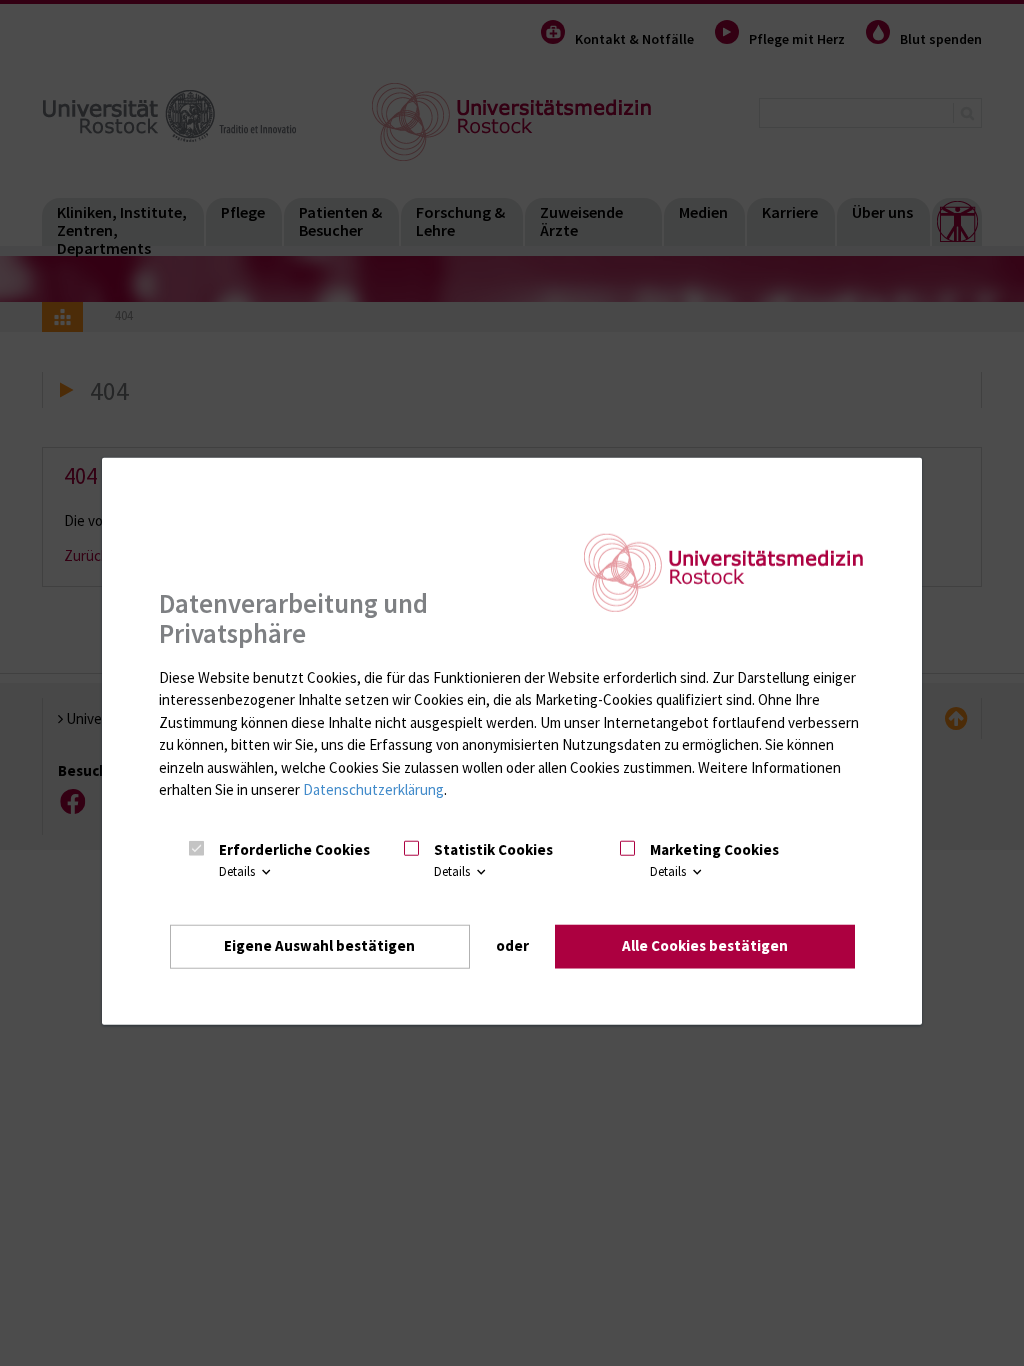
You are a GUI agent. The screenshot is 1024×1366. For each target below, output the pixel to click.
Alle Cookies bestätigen (705, 945)
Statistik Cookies (493, 849)
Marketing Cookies (714, 849)
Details (238, 872)
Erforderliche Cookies (294, 849)
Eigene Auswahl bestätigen (319, 945)
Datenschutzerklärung (373, 789)
